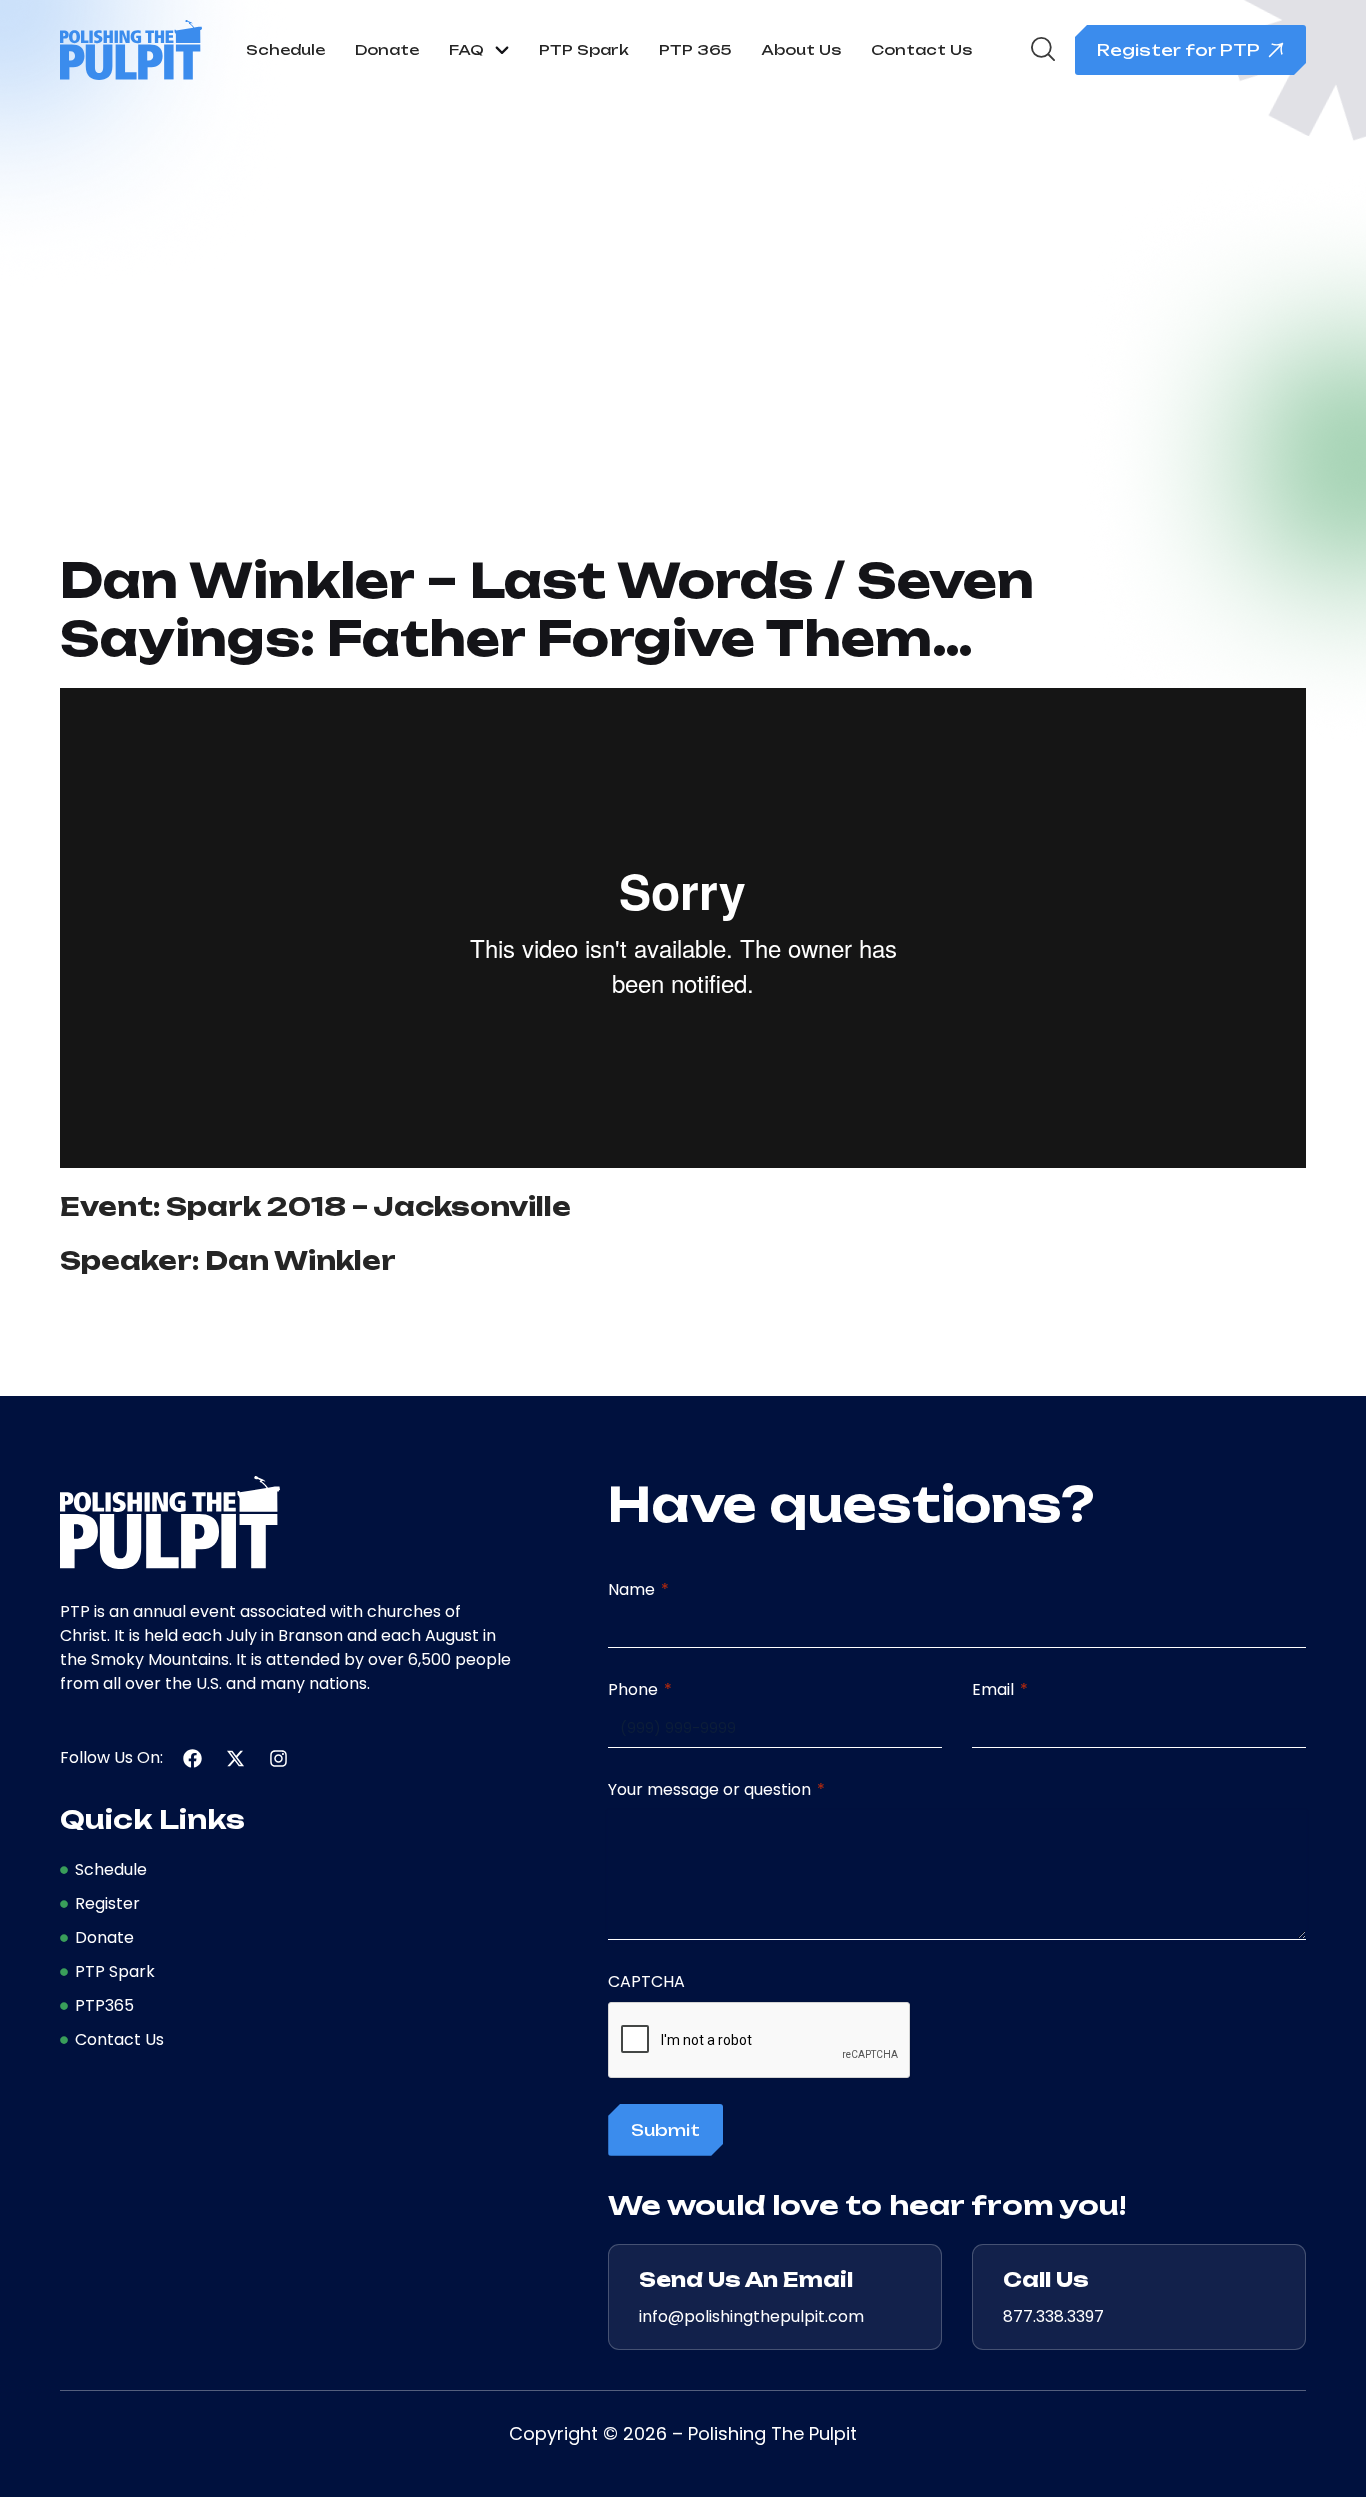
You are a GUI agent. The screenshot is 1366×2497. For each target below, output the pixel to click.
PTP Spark (584, 49)
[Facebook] (192, 1758)
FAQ (466, 49)
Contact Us (921, 49)
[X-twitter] (235, 1758)
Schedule (285, 49)
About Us (801, 49)
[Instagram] (278, 1758)
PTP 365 (695, 49)
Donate (387, 49)
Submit (665, 2130)
